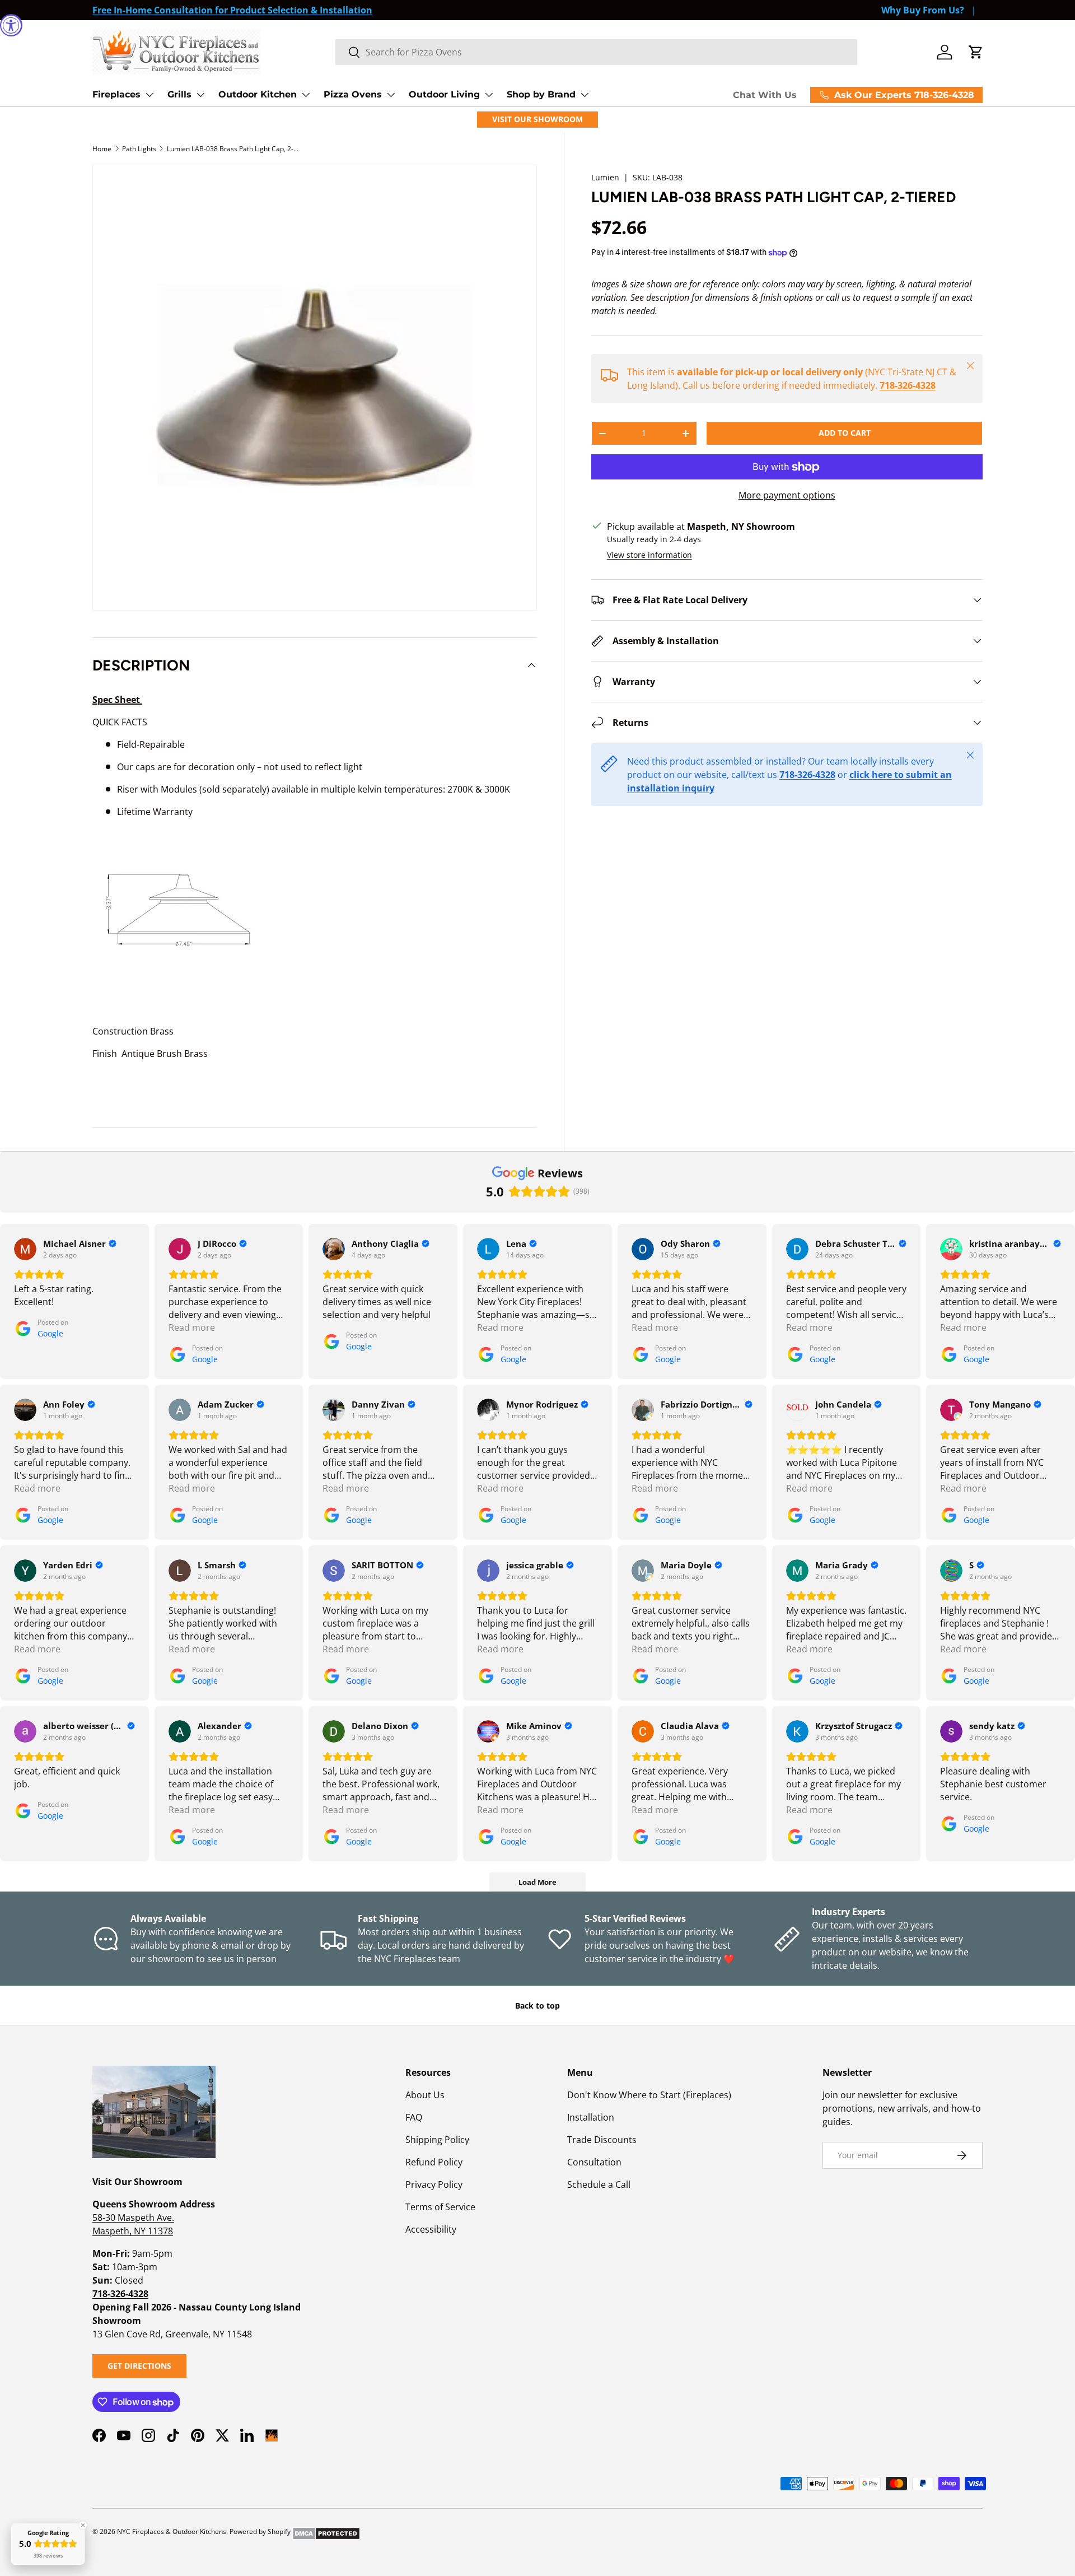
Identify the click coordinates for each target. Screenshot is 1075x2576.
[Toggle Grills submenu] (200, 95)
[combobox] (596, 52)
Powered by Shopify (260, 2531)
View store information (649, 555)
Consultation (594, 2162)
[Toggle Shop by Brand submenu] (585, 95)
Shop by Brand (541, 94)
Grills (179, 94)
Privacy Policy (434, 2184)
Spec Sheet (117, 700)
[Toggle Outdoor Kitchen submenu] (306, 95)
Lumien (605, 177)
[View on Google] (25, 1249)
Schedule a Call (599, 2184)
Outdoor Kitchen (258, 94)
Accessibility (431, 2229)
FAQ (414, 2117)
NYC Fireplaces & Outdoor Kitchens (172, 2531)
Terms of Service (440, 2207)
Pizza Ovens (353, 94)
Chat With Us (765, 95)
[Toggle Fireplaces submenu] (149, 95)
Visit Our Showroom (537, 119)
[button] (976, 52)
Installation (591, 2117)
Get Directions (139, 2366)
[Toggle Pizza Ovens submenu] (391, 95)
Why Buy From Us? (923, 10)
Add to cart (845, 433)
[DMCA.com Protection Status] (326, 2531)
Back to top (537, 2006)
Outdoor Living (444, 94)
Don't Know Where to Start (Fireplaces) (649, 2095)
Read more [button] (192, 1327)
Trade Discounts (602, 2140)
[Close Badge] (83, 2525)
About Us (425, 2095)
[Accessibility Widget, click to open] (11, 25)
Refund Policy (434, 2162)
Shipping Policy (437, 2140)
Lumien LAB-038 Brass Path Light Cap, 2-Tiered (234, 149)
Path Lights (139, 149)
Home (102, 149)
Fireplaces (116, 94)
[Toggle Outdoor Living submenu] (489, 95)
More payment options (787, 495)
